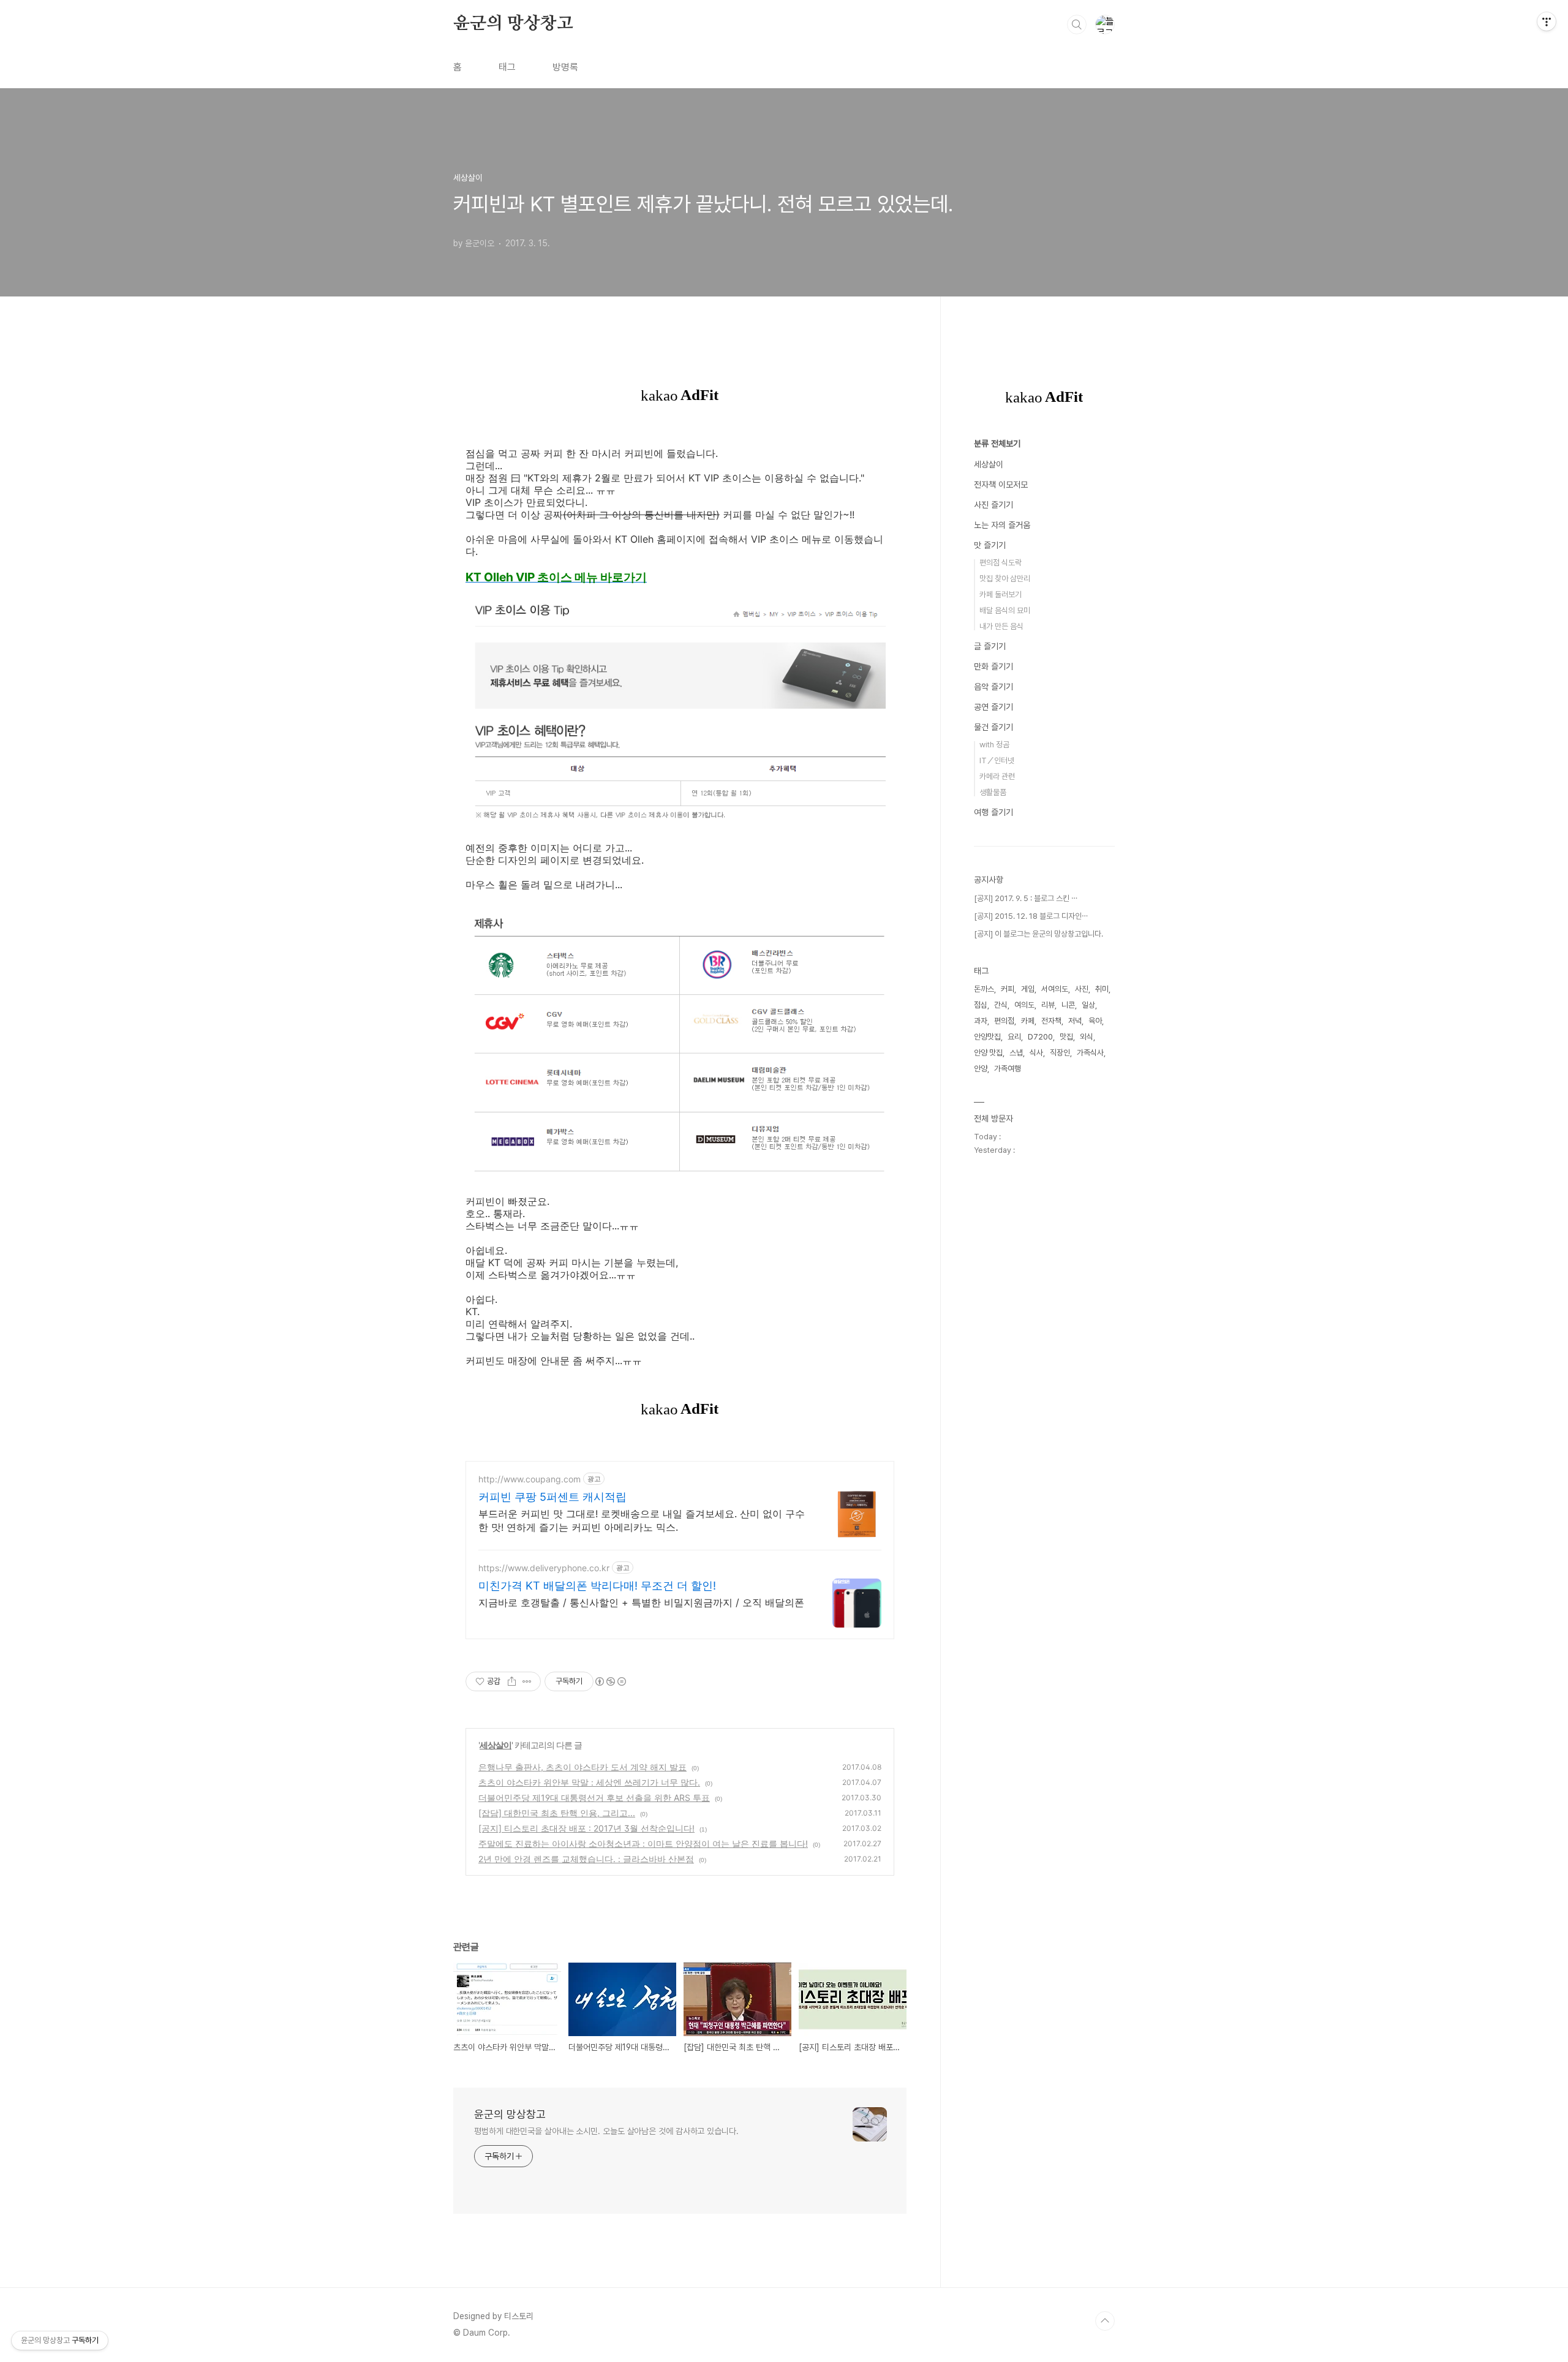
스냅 (1016, 1053)
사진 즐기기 (993, 505)
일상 (1088, 1005)
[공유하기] (512, 1681)
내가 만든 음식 (1001, 626)
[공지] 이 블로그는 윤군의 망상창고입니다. (1038, 934)
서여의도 (1055, 989)
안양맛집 (987, 1037)
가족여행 (1008, 1069)
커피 (1008, 989)
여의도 (1024, 1005)
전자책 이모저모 (1001, 485)
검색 (1077, 25)
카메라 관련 (997, 776)
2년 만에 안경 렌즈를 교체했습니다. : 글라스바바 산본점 (586, 1859)
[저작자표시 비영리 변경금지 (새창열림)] (610, 1681)
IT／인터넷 (997, 760)
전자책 (1051, 1021)
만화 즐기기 (993, 666)
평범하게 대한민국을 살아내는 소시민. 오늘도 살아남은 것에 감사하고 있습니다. (606, 2131)
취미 (1102, 989)
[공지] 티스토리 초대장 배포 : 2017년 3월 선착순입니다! (586, 1828)
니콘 (1068, 1005)
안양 (981, 1069)
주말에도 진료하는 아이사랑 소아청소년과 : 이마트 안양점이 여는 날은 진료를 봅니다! (643, 1843)
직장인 (1060, 1053)
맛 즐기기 (990, 545)
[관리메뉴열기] (1547, 21)
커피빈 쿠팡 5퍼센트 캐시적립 (552, 1497)
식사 (1036, 1053)
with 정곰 (994, 745)
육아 (1095, 1021)
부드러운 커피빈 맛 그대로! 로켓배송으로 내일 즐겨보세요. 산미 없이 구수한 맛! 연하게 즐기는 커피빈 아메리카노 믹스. (642, 1520)
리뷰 (1048, 1005)
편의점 (1004, 1021)
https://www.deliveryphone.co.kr (544, 1568)
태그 (507, 67)
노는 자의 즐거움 (1002, 525)
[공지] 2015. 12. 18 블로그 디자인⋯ (1031, 916)
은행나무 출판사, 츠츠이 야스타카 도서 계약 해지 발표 (582, 1767)
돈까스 (984, 989)
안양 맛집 (988, 1053)
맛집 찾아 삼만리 (1005, 579)
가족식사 (1090, 1053)
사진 (1082, 989)
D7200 (1040, 1037)
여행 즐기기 (993, 812)
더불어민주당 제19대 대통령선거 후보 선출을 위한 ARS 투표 (594, 1798)
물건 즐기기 (993, 727)
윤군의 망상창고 (513, 24)
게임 (1028, 989)
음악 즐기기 (993, 687)
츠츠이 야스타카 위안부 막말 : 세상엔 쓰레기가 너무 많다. (589, 1782)
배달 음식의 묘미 (1005, 610)
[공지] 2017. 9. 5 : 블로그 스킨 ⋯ (1026, 898)
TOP (1105, 2321)
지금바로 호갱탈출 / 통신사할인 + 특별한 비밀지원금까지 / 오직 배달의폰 (641, 1602)
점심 (981, 1005)
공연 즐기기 (993, 707)
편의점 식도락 (1001, 563)
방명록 (565, 67)
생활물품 (993, 792)
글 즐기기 (990, 646)
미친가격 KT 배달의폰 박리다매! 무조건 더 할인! (597, 1586)
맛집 (1066, 1037)
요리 (1014, 1037)
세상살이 (496, 1745)
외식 (1087, 1037)
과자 (981, 1021)
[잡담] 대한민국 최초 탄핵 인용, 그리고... (557, 1813)
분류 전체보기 (997, 443)
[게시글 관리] (527, 1681)
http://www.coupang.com (530, 1479)
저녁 (1075, 1021)
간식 (1001, 1005)
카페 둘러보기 (1001, 594)
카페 (1028, 1021)
